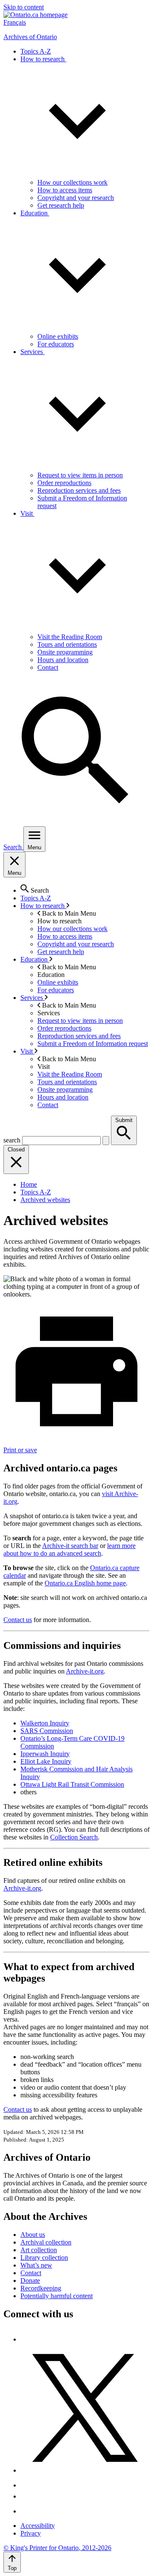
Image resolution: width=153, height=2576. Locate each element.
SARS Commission (47, 1731)
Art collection (39, 2250)
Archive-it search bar (70, 1546)
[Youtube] (27, 2496)
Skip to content (24, 7)
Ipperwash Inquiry (45, 1754)
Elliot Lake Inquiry (46, 1761)
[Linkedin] (27, 2511)
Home (29, 1184)
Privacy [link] (31, 2533)
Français (15, 22)
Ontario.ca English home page (85, 1583)
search (12, 1140)
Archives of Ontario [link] (30, 37)
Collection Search (74, 1837)
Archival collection (46, 2242)
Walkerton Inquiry (45, 1723)
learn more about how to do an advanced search (69, 1549)
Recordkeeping (41, 2288)
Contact (31, 2273)
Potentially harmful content (57, 2296)
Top (12, 2568)
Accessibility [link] (38, 2526)
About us (33, 2235)
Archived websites (45, 1200)
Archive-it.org (85, 1671)
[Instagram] (27, 2485)
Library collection (44, 2258)
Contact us (18, 1620)
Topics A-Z (36, 1192)
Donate (30, 2280)
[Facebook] (24, 2339)
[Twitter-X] (85, 2470)
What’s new (36, 2265)
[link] (35, 15)
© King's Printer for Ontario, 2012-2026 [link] (57, 2548)
